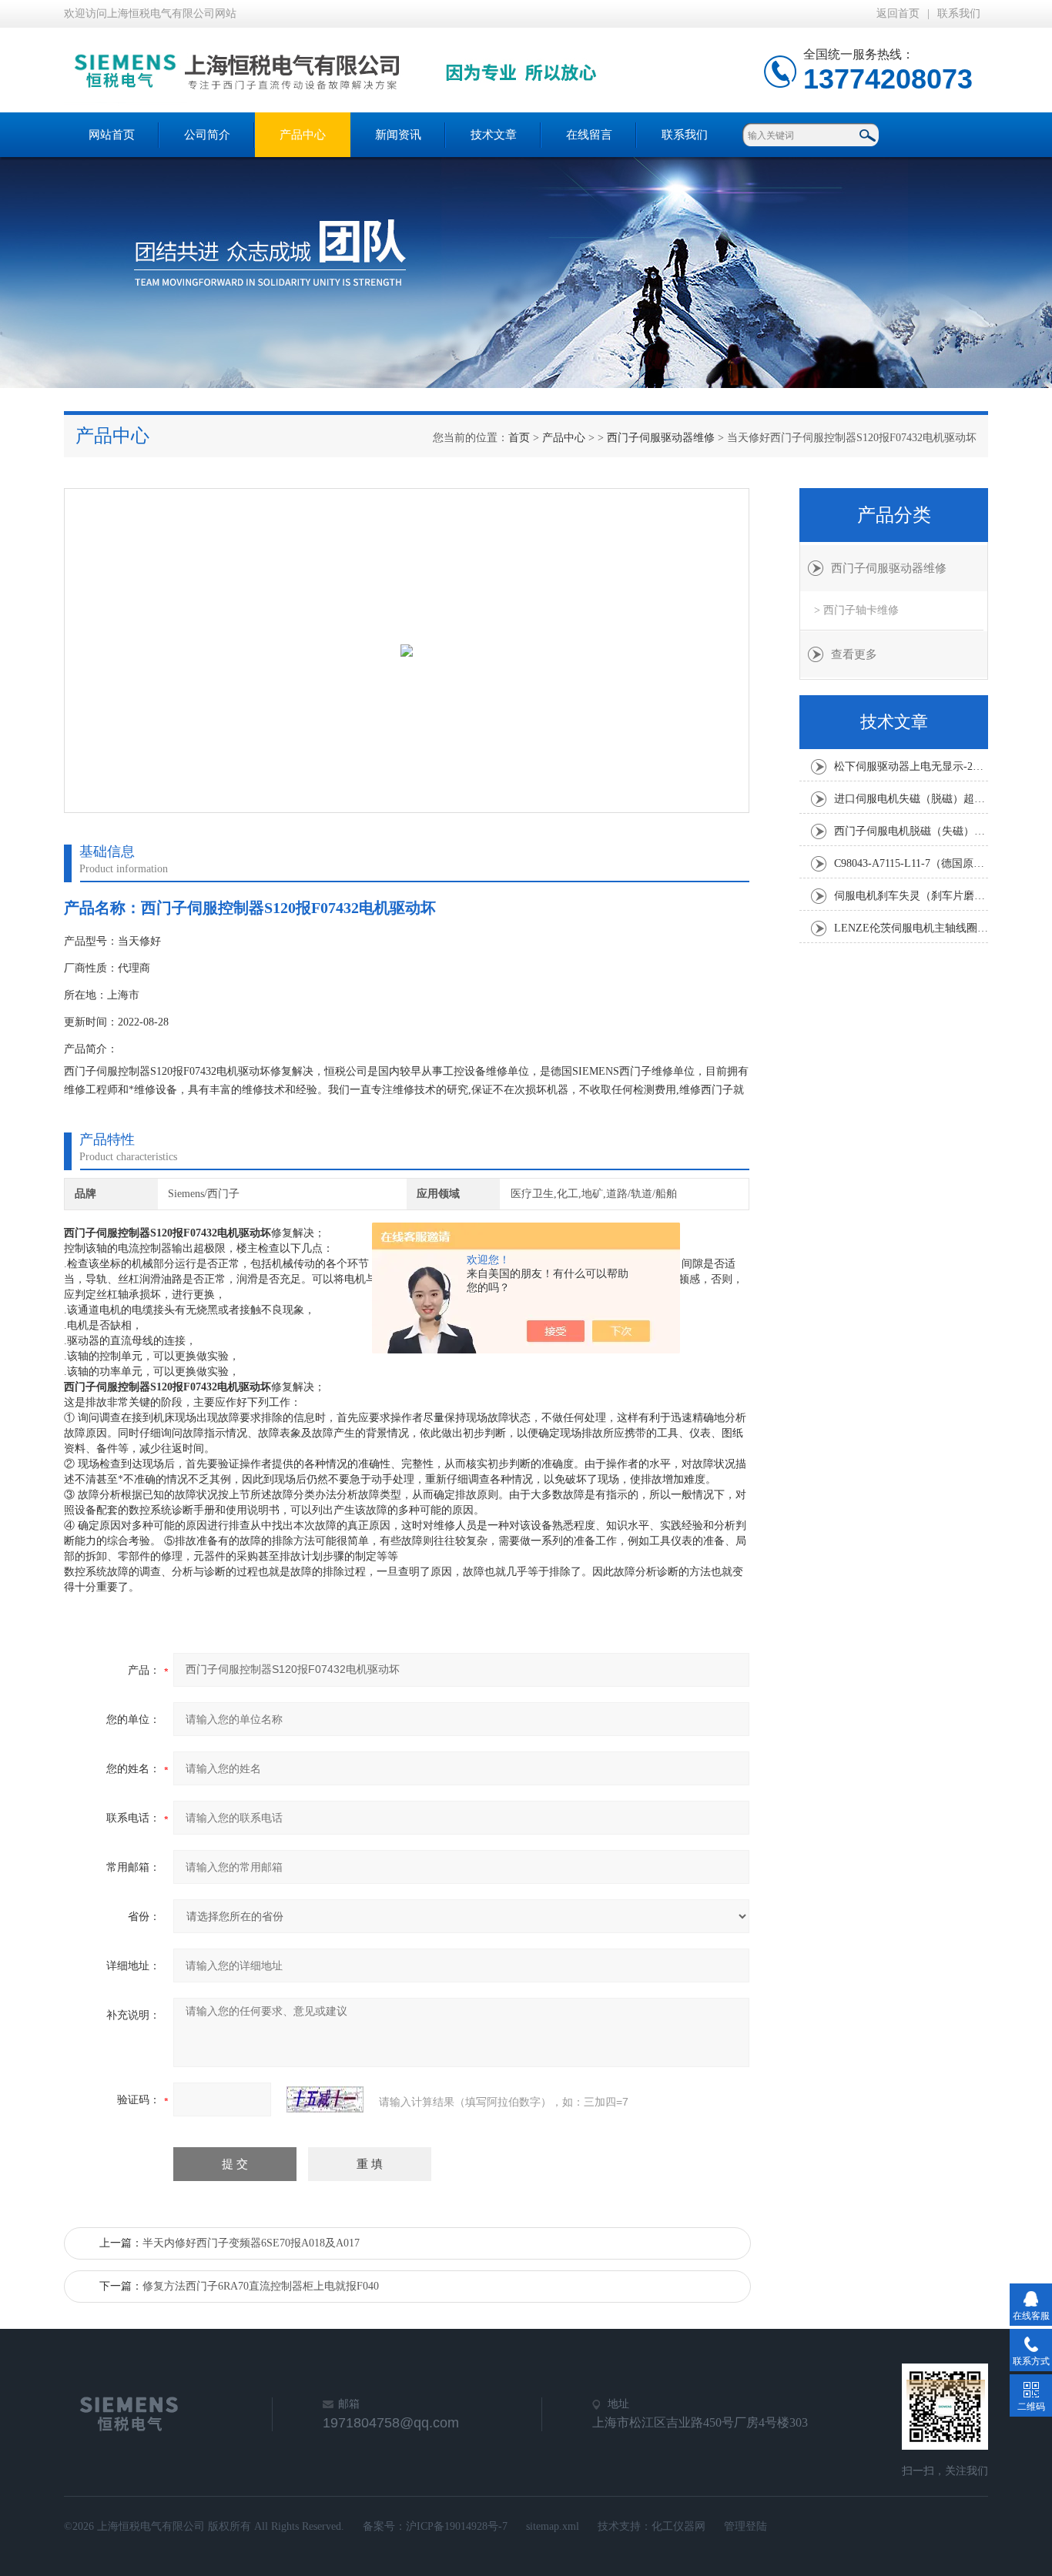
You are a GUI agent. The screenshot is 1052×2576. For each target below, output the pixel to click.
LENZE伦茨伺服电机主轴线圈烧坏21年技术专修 (911, 928)
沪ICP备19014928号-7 (457, 2526)
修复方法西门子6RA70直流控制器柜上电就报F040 (261, 2286)
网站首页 (112, 135)
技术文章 (494, 135)
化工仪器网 (678, 2526)
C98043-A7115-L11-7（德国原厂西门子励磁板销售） (911, 863)
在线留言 (589, 135)
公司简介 (207, 135)
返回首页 (898, 13)
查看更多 (854, 654)
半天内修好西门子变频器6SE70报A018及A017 (251, 2243)
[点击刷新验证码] (325, 2099)
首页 (519, 438)
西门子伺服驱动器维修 (661, 438)
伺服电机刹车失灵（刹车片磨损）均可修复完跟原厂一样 (911, 896)
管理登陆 (745, 2526)
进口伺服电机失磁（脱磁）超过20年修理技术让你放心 (911, 799)
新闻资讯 (398, 135)
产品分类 (894, 515)
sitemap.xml (553, 2526)
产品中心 (303, 135)
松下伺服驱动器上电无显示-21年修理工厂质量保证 (911, 766)
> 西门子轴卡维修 (856, 610)
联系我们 (959, 13)
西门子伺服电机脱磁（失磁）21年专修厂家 (911, 831)
